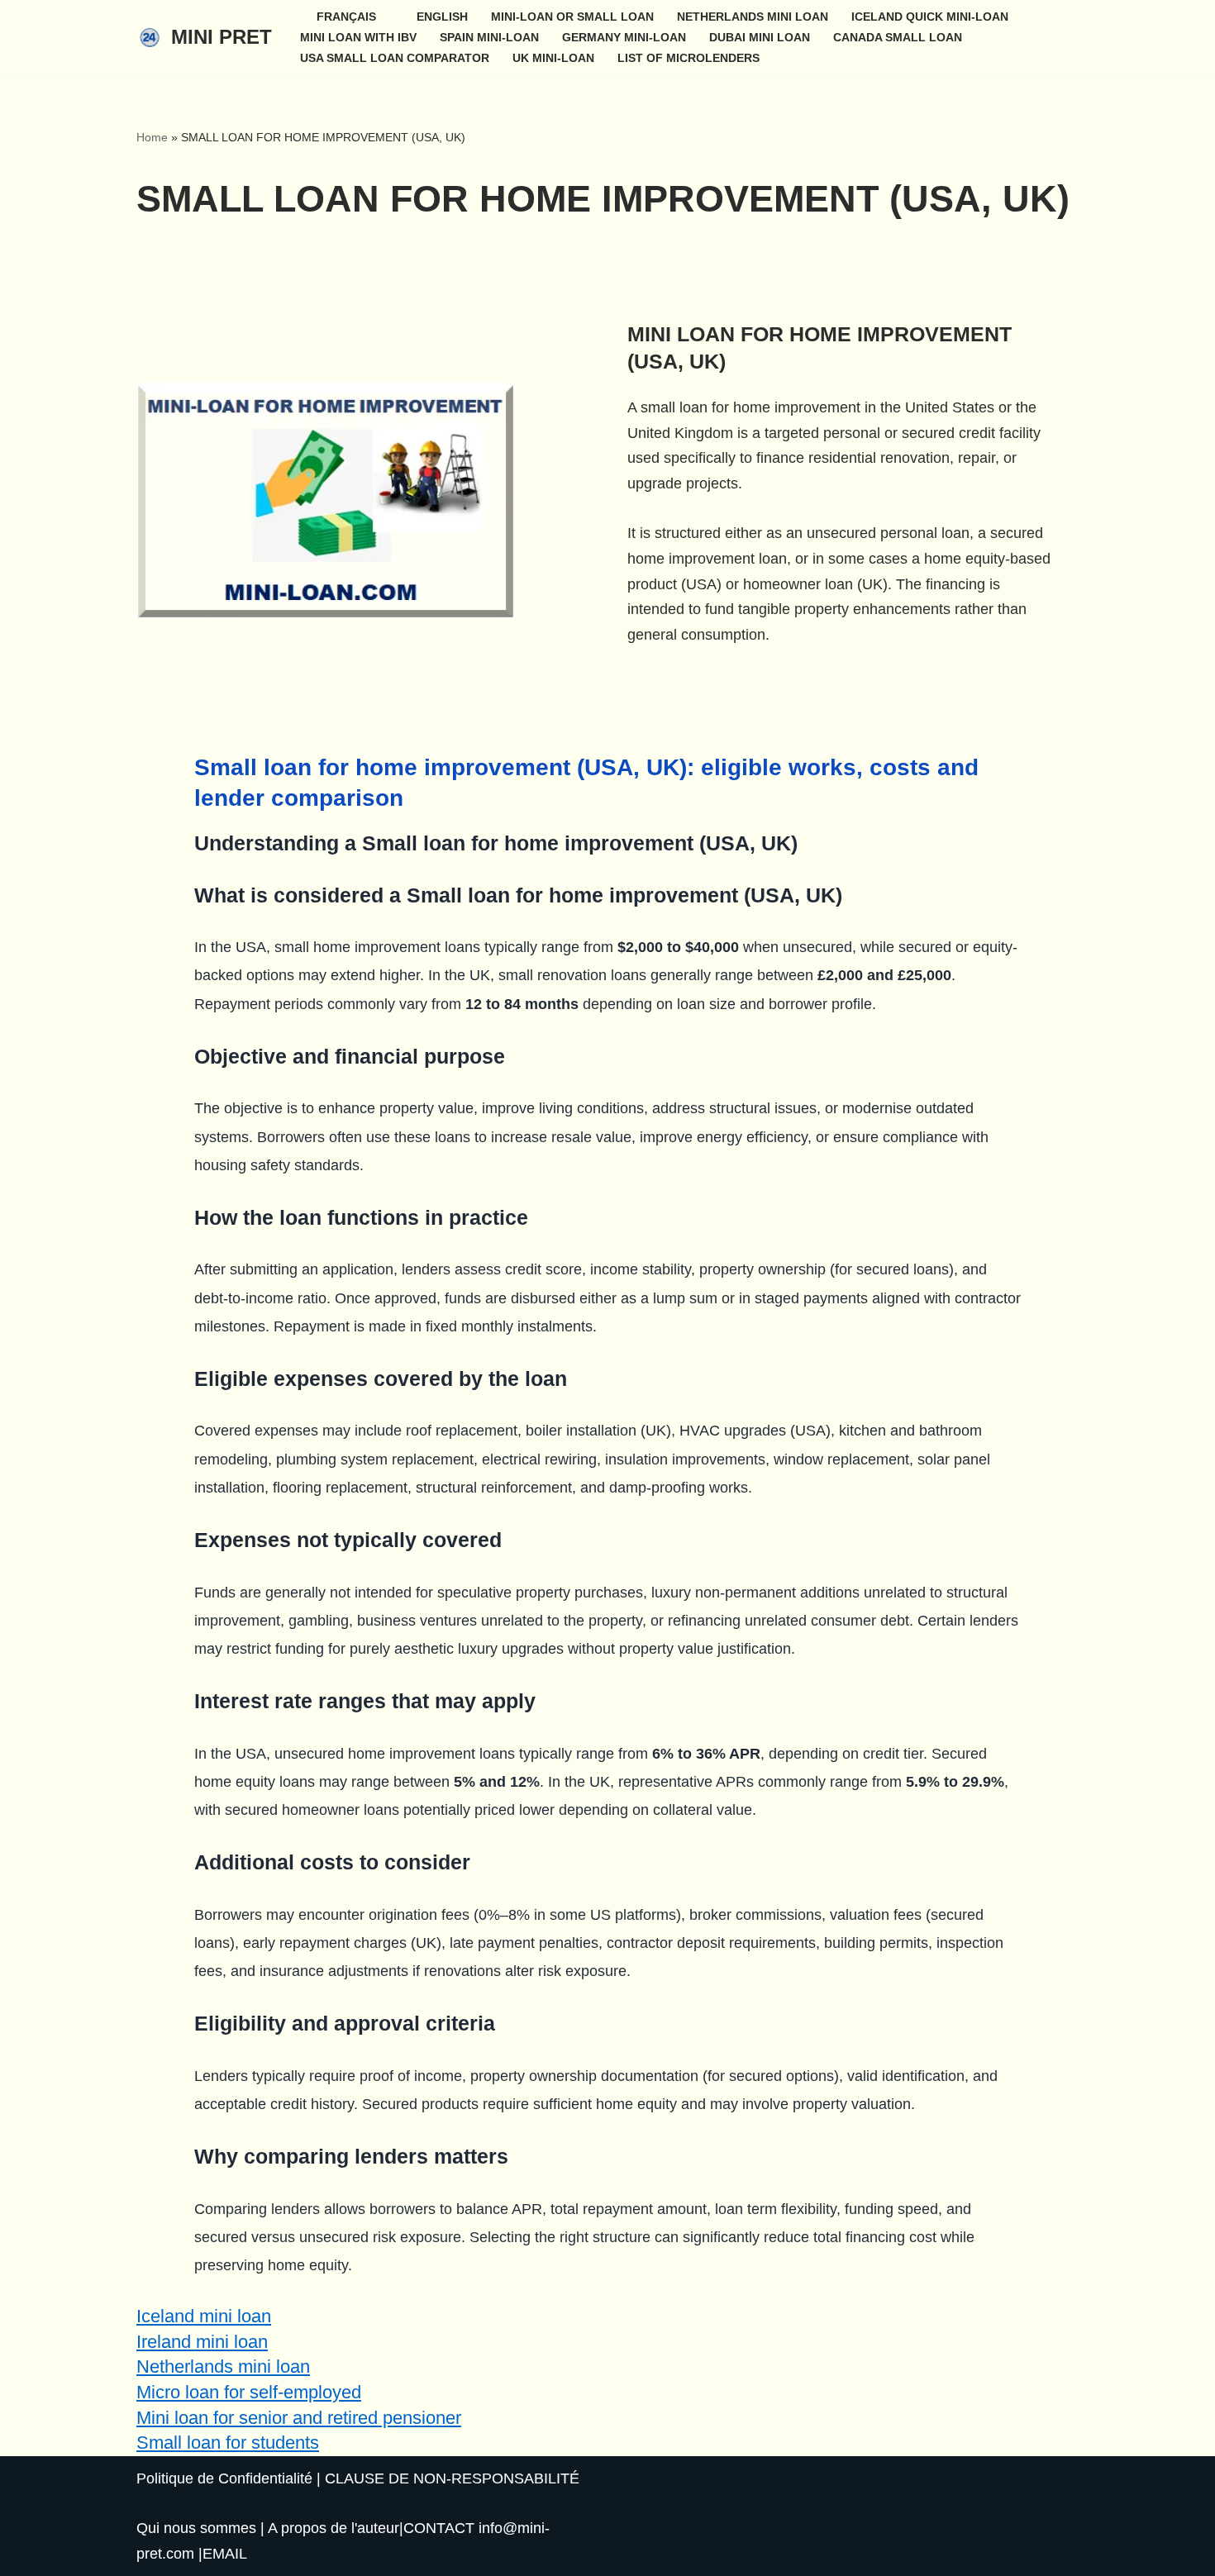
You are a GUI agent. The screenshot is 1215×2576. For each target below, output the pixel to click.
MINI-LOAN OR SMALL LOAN (572, 17)
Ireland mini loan (202, 2342)
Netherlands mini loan (223, 2366)
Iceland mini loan (204, 2316)
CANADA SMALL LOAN (898, 37)
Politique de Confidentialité (224, 2478)
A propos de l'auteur (334, 2528)
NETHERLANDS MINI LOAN (753, 17)
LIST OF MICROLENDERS (688, 58)
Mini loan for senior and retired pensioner (299, 2418)
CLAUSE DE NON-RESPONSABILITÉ (452, 2478)
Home (152, 137)
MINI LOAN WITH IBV (358, 37)
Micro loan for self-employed (249, 2392)
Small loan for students (228, 2443)
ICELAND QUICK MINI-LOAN (930, 17)
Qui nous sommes (196, 2528)
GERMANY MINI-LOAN (624, 37)
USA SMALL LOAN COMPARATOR (395, 58)
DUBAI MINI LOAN (760, 37)
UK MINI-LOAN (553, 58)
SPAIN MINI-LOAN (489, 37)
